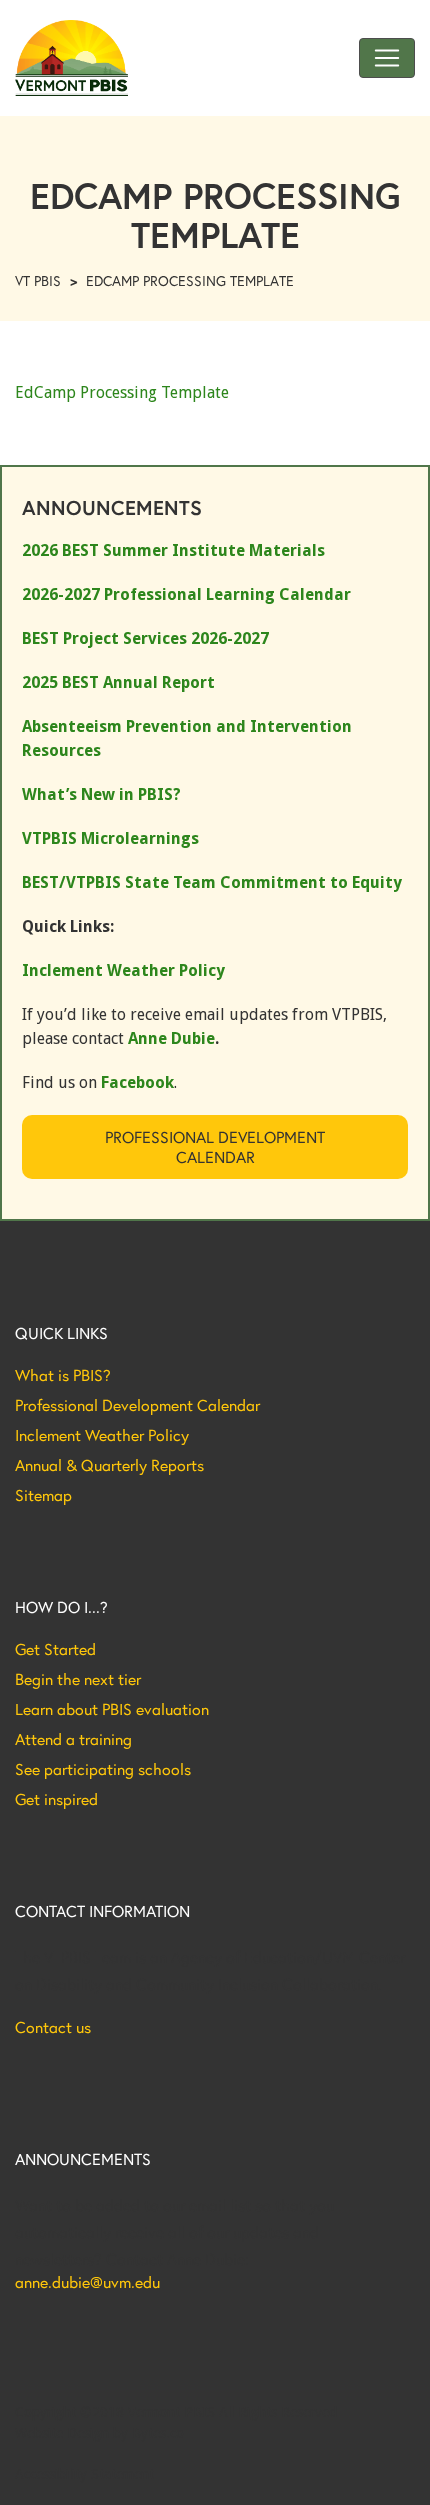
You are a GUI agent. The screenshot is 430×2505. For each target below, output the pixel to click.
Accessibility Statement (84, 2474)
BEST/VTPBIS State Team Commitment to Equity (212, 882)
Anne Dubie (171, 1038)
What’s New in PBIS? (101, 794)
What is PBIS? (63, 1375)
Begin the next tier (78, 1679)
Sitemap (43, 1495)
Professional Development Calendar (215, 1146)
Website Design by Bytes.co (99, 2433)
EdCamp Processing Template (122, 392)
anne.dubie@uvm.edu (87, 2282)
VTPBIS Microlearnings (110, 838)
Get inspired (56, 1799)
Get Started (55, 1649)
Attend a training (73, 1739)
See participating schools (103, 1769)
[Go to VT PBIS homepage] (71, 58)
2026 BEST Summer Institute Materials (173, 550)
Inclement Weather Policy (102, 1435)
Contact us (53, 2027)
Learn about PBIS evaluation (112, 1709)
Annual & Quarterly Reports (109, 1465)
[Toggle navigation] (387, 58)
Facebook (137, 1082)
